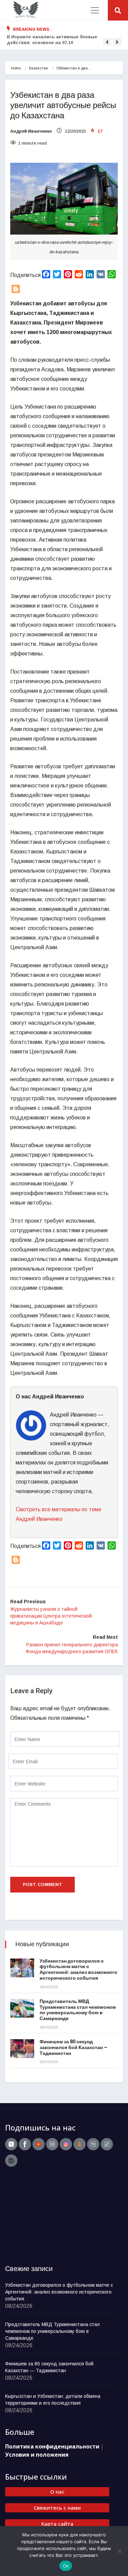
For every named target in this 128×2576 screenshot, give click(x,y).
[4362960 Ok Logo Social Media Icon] (80, 2144)
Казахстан (39, 68)
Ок (66, 2566)
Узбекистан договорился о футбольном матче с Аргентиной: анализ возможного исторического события (79, 1970)
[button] (107, 42)
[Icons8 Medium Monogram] (52, 2144)
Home (16, 68)
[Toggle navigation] (95, 10)
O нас (57, 2492)
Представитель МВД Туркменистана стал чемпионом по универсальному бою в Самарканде (78, 2010)
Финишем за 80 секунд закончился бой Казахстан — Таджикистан (74, 2048)
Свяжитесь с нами (57, 2508)
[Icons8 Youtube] (39, 2144)
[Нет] (119, 2551)
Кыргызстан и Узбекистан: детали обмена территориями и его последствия (53, 2400)
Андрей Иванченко (31, 131)
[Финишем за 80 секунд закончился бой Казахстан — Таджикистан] (22, 2049)
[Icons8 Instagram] (66, 2144)
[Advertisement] (48, 2216)
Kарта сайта (57, 2524)
